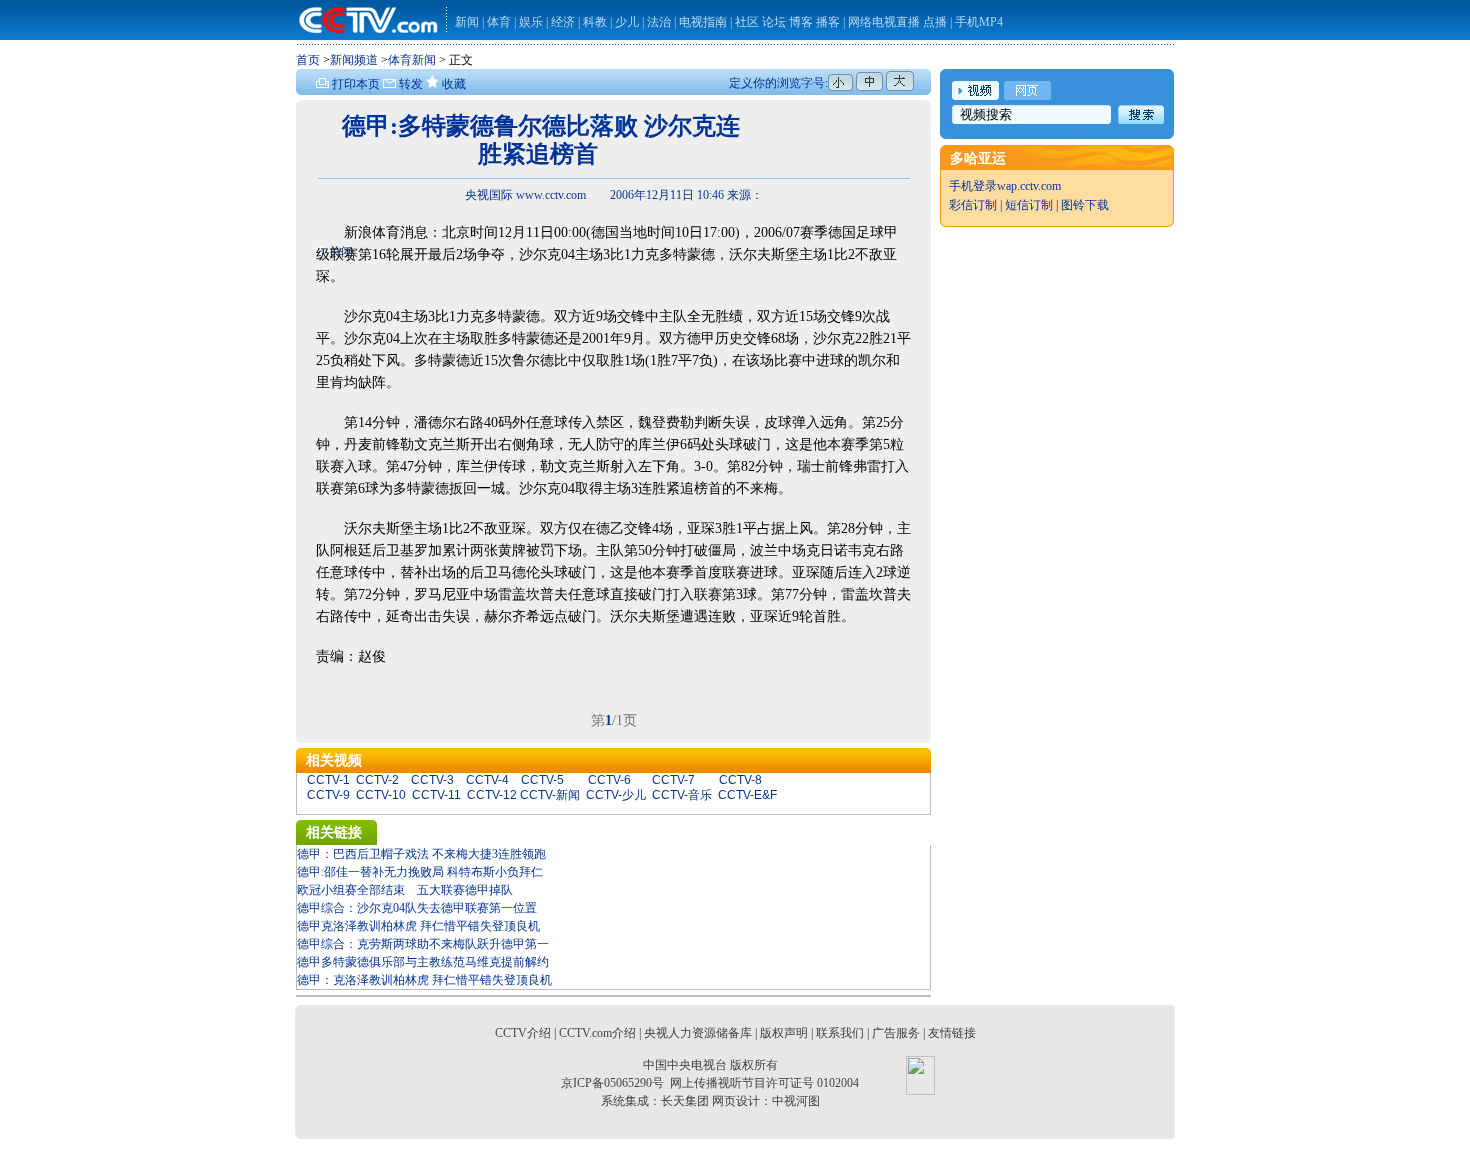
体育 (499, 22)
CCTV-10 (381, 795)
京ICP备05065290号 (612, 1083)
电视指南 (703, 22)
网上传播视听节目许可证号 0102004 (764, 1083)
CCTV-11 (436, 795)
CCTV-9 (328, 795)
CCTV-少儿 (616, 795)
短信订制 (1029, 205)
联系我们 (840, 1033)
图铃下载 (1085, 205)
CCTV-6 (609, 780)
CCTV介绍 (523, 1033)
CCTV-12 (492, 795)
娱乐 (531, 22)
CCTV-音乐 (682, 795)
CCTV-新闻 (550, 795)
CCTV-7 (673, 780)
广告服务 (896, 1033)
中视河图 (796, 1101)
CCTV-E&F (747, 795)
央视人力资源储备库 (698, 1033)
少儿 (627, 22)
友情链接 (952, 1033)
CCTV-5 (542, 780)
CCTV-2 (377, 780)
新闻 (467, 22)
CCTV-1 (328, 780)
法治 (659, 22)
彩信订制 (973, 205)
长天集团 (685, 1101)
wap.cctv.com (1029, 186)
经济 (564, 22)
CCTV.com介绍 (597, 1033)
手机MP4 (979, 22)
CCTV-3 (432, 780)
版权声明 (784, 1033)
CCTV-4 (487, 780)
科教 (596, 22)
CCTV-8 (740, 780)
